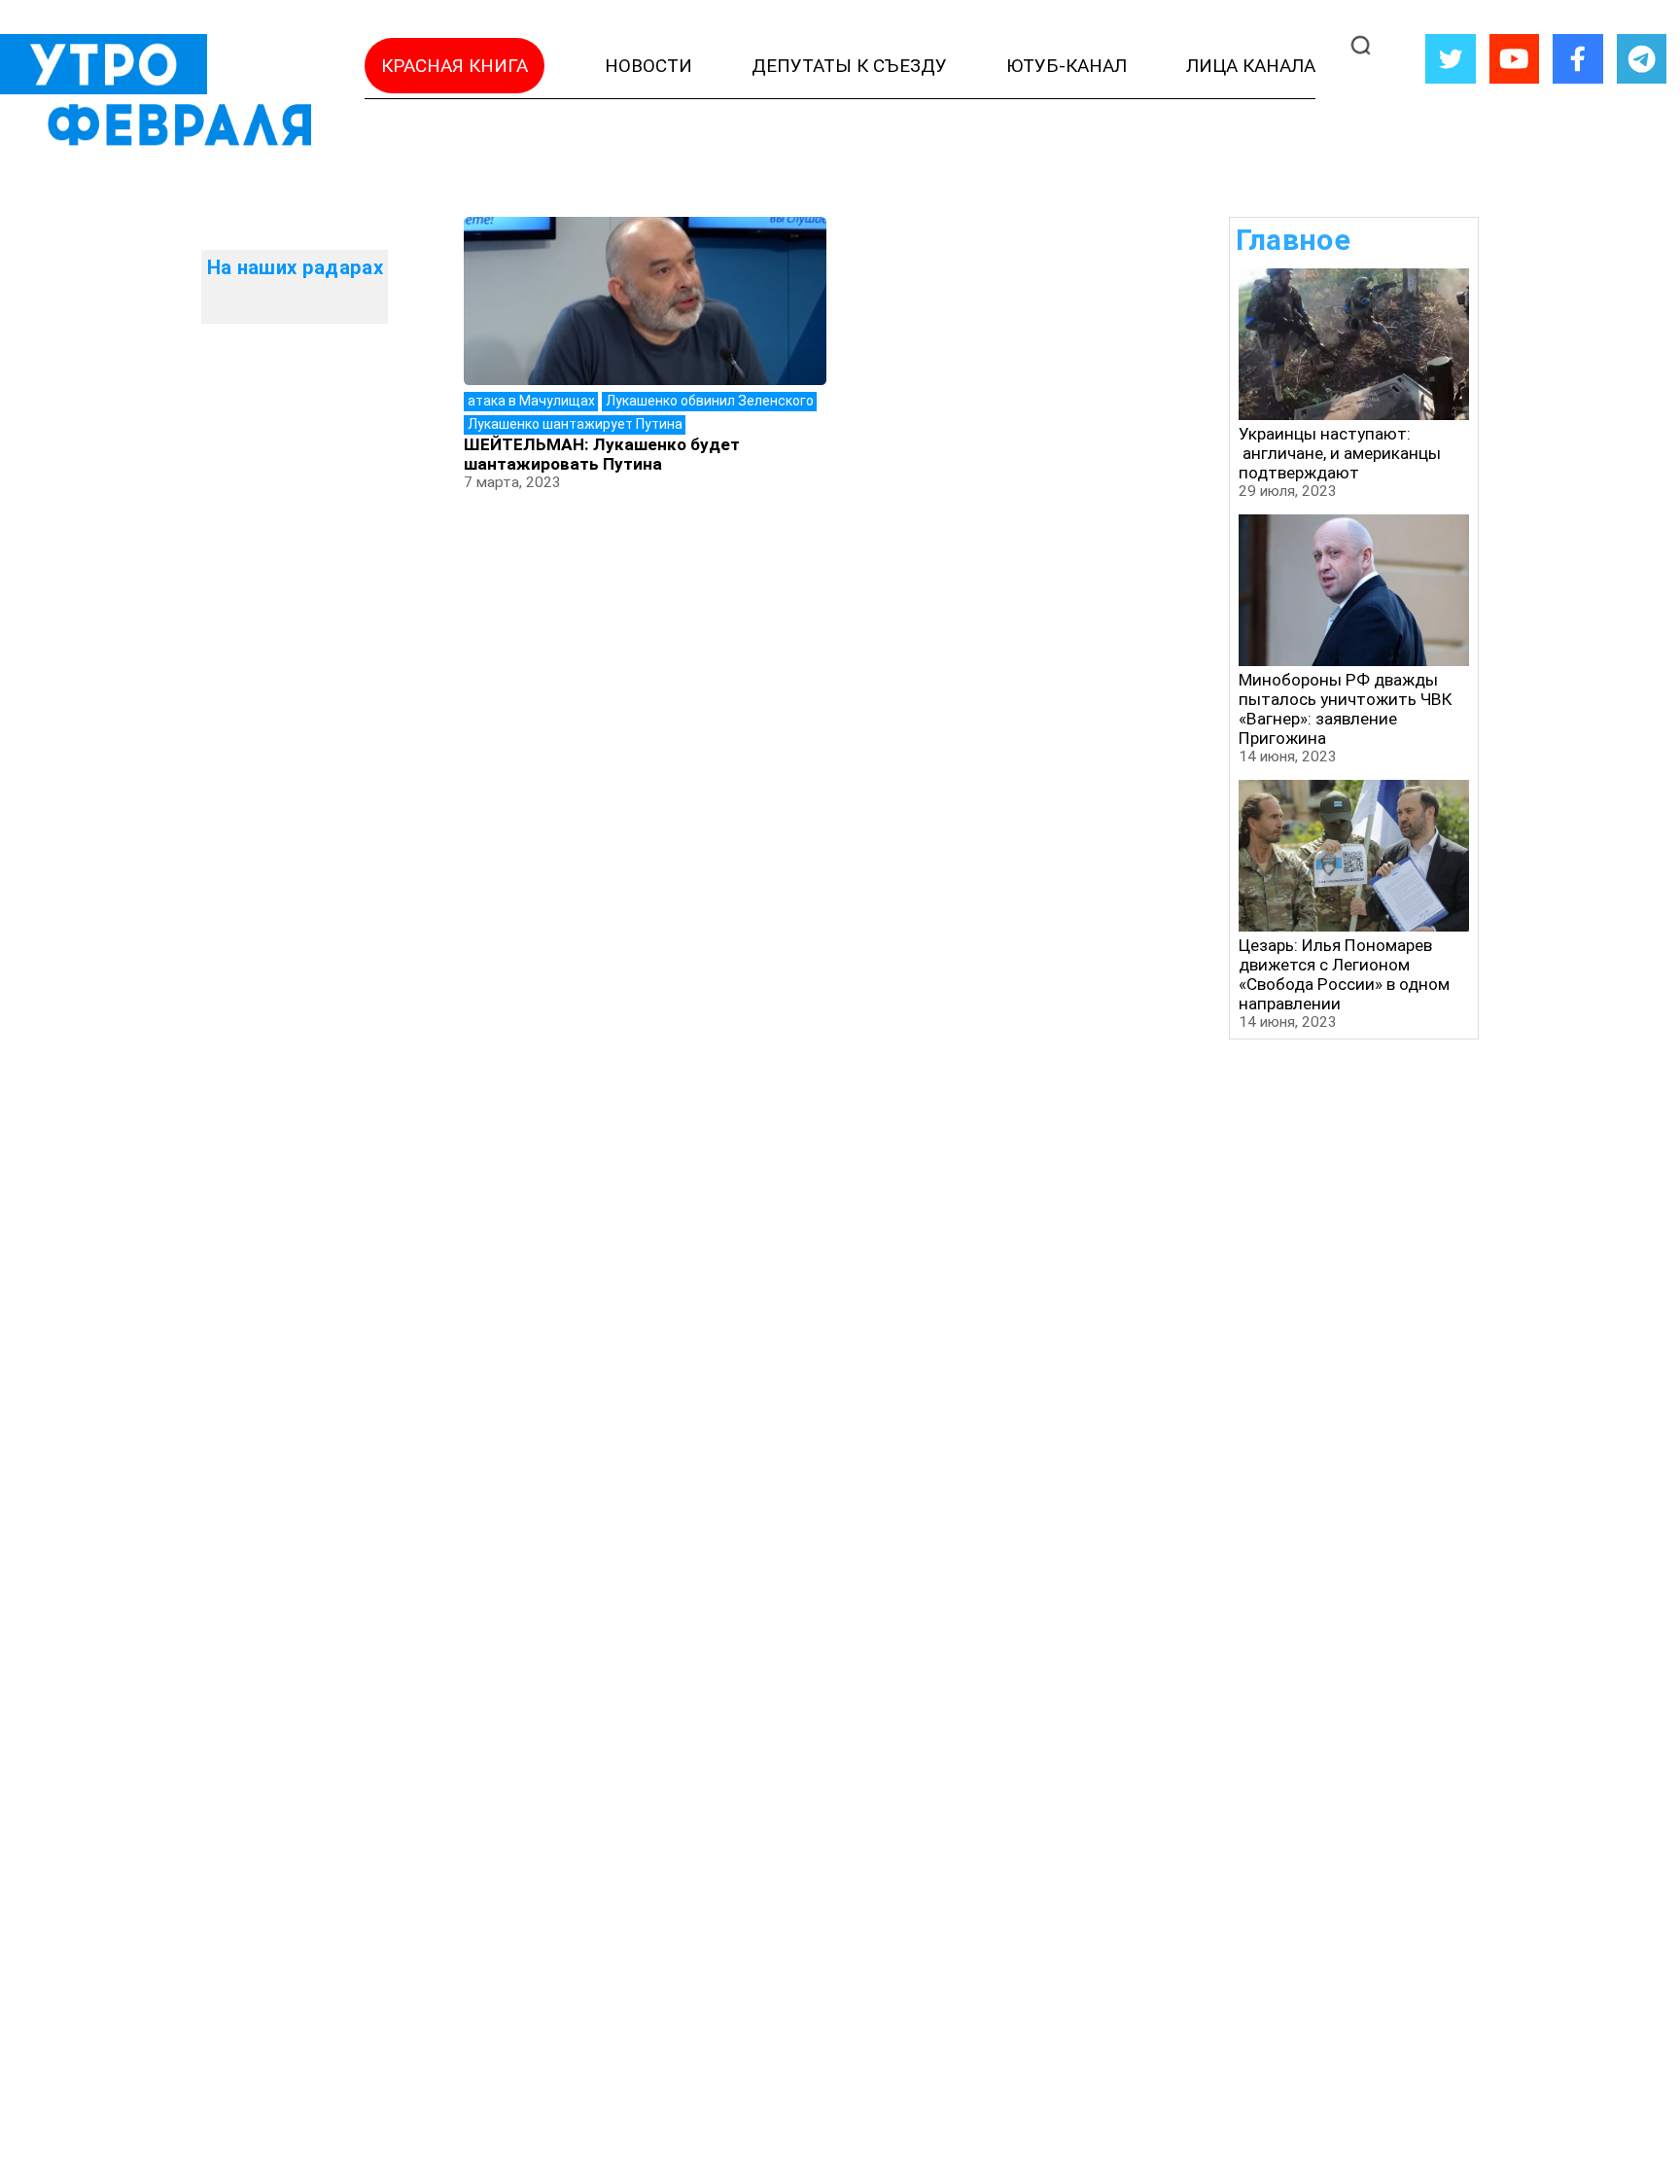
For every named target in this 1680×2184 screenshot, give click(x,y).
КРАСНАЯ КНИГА (455, 66)
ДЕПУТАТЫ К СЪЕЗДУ (849, 66)
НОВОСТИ (648, 66)
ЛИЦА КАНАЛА (1251, 66)
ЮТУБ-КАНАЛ (1067, 66)
